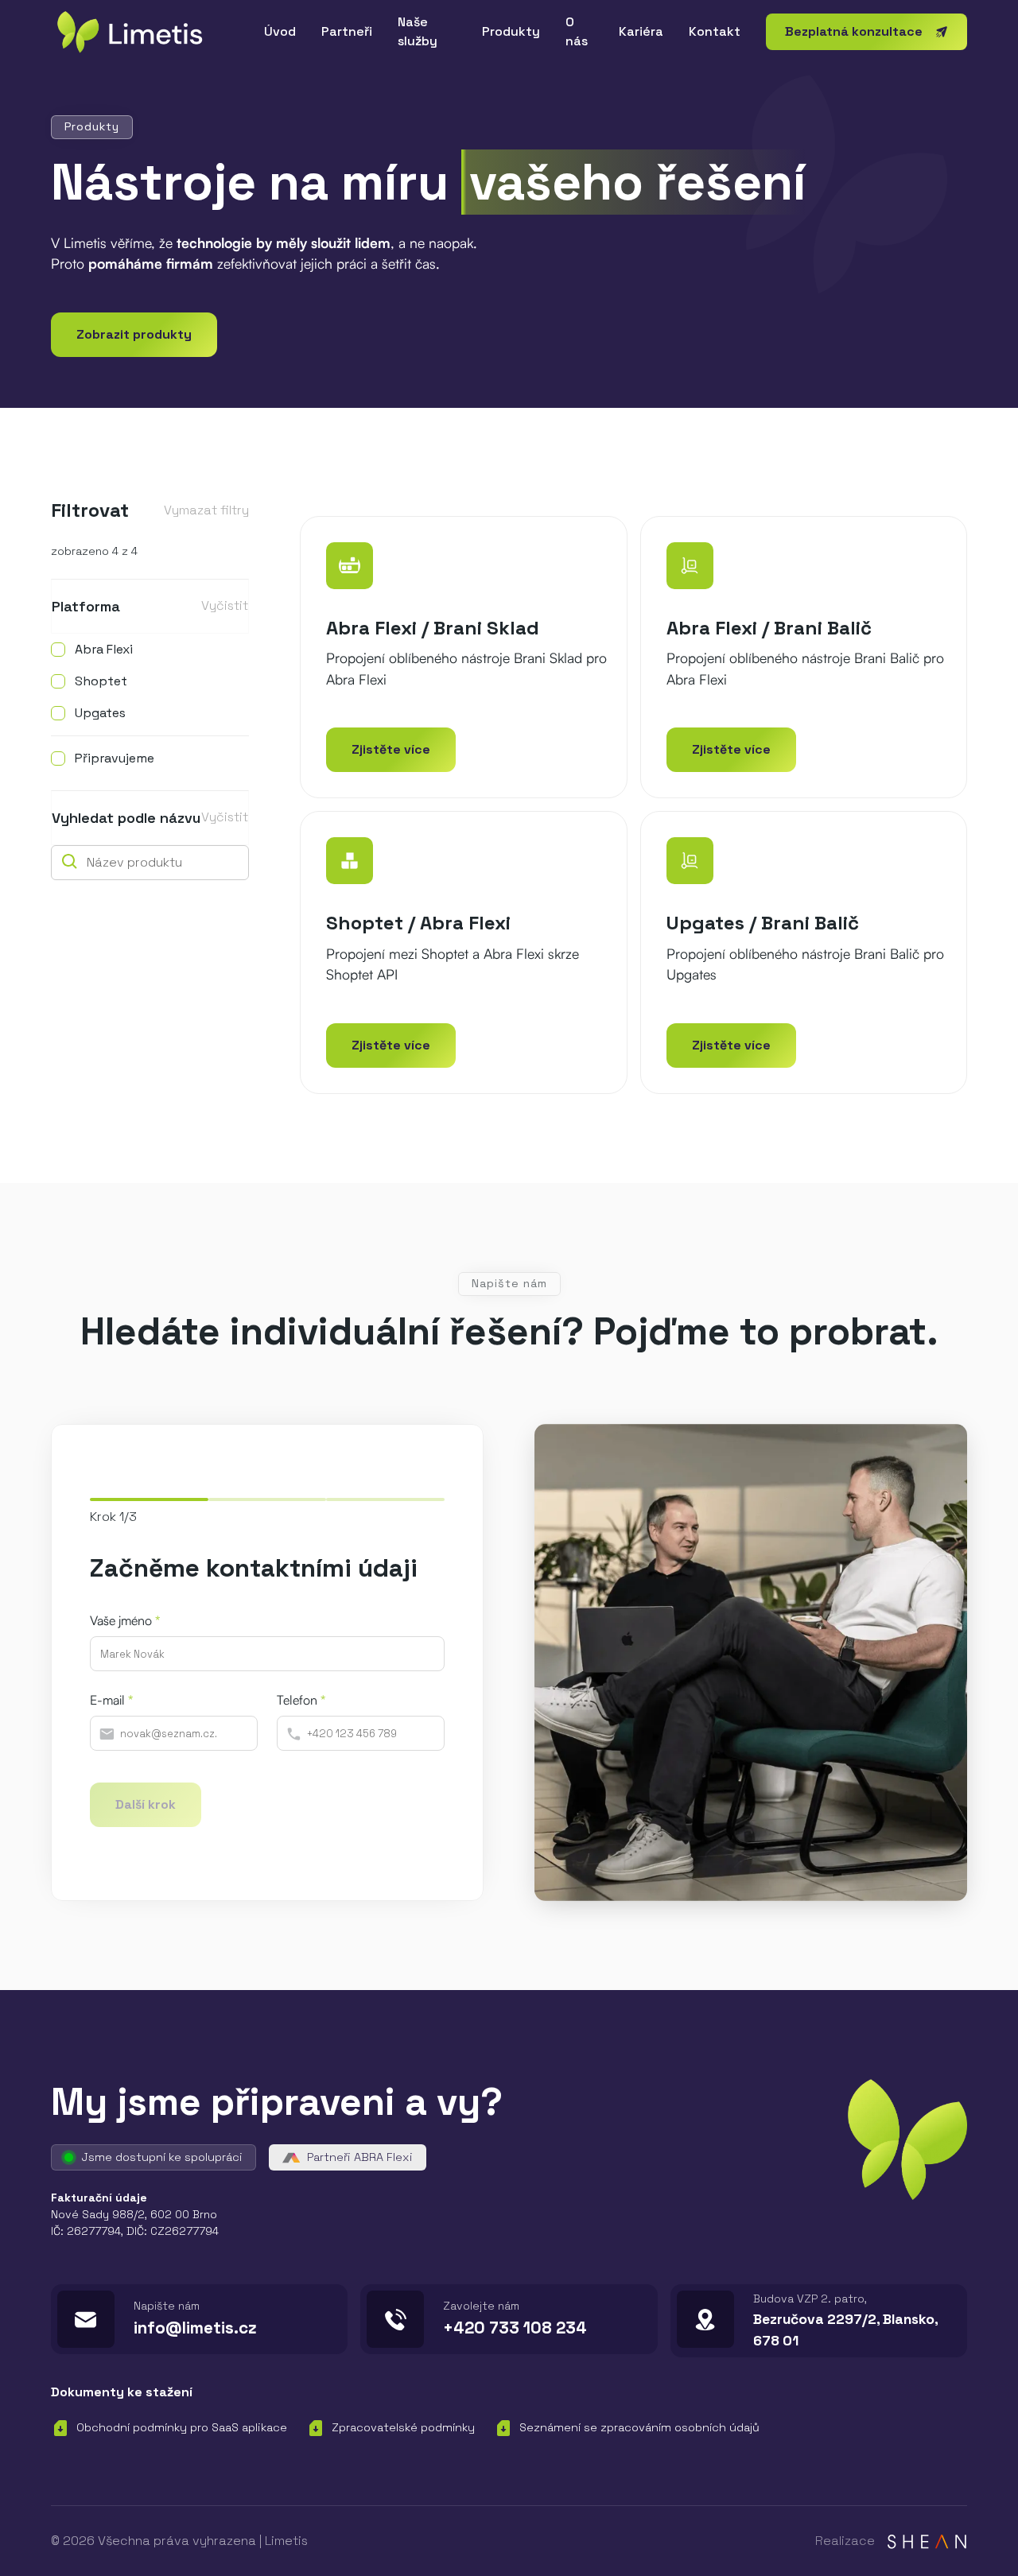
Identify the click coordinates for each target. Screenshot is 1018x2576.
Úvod (280, 31)
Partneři (347, 31)
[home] (145, 32)
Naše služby (418, 31)
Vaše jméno (125, 1620)
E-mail (111, 1700)
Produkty (511, 31)
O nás (577, 31)
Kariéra (641, 31)
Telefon (301, 1700)
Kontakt (715, 31)
